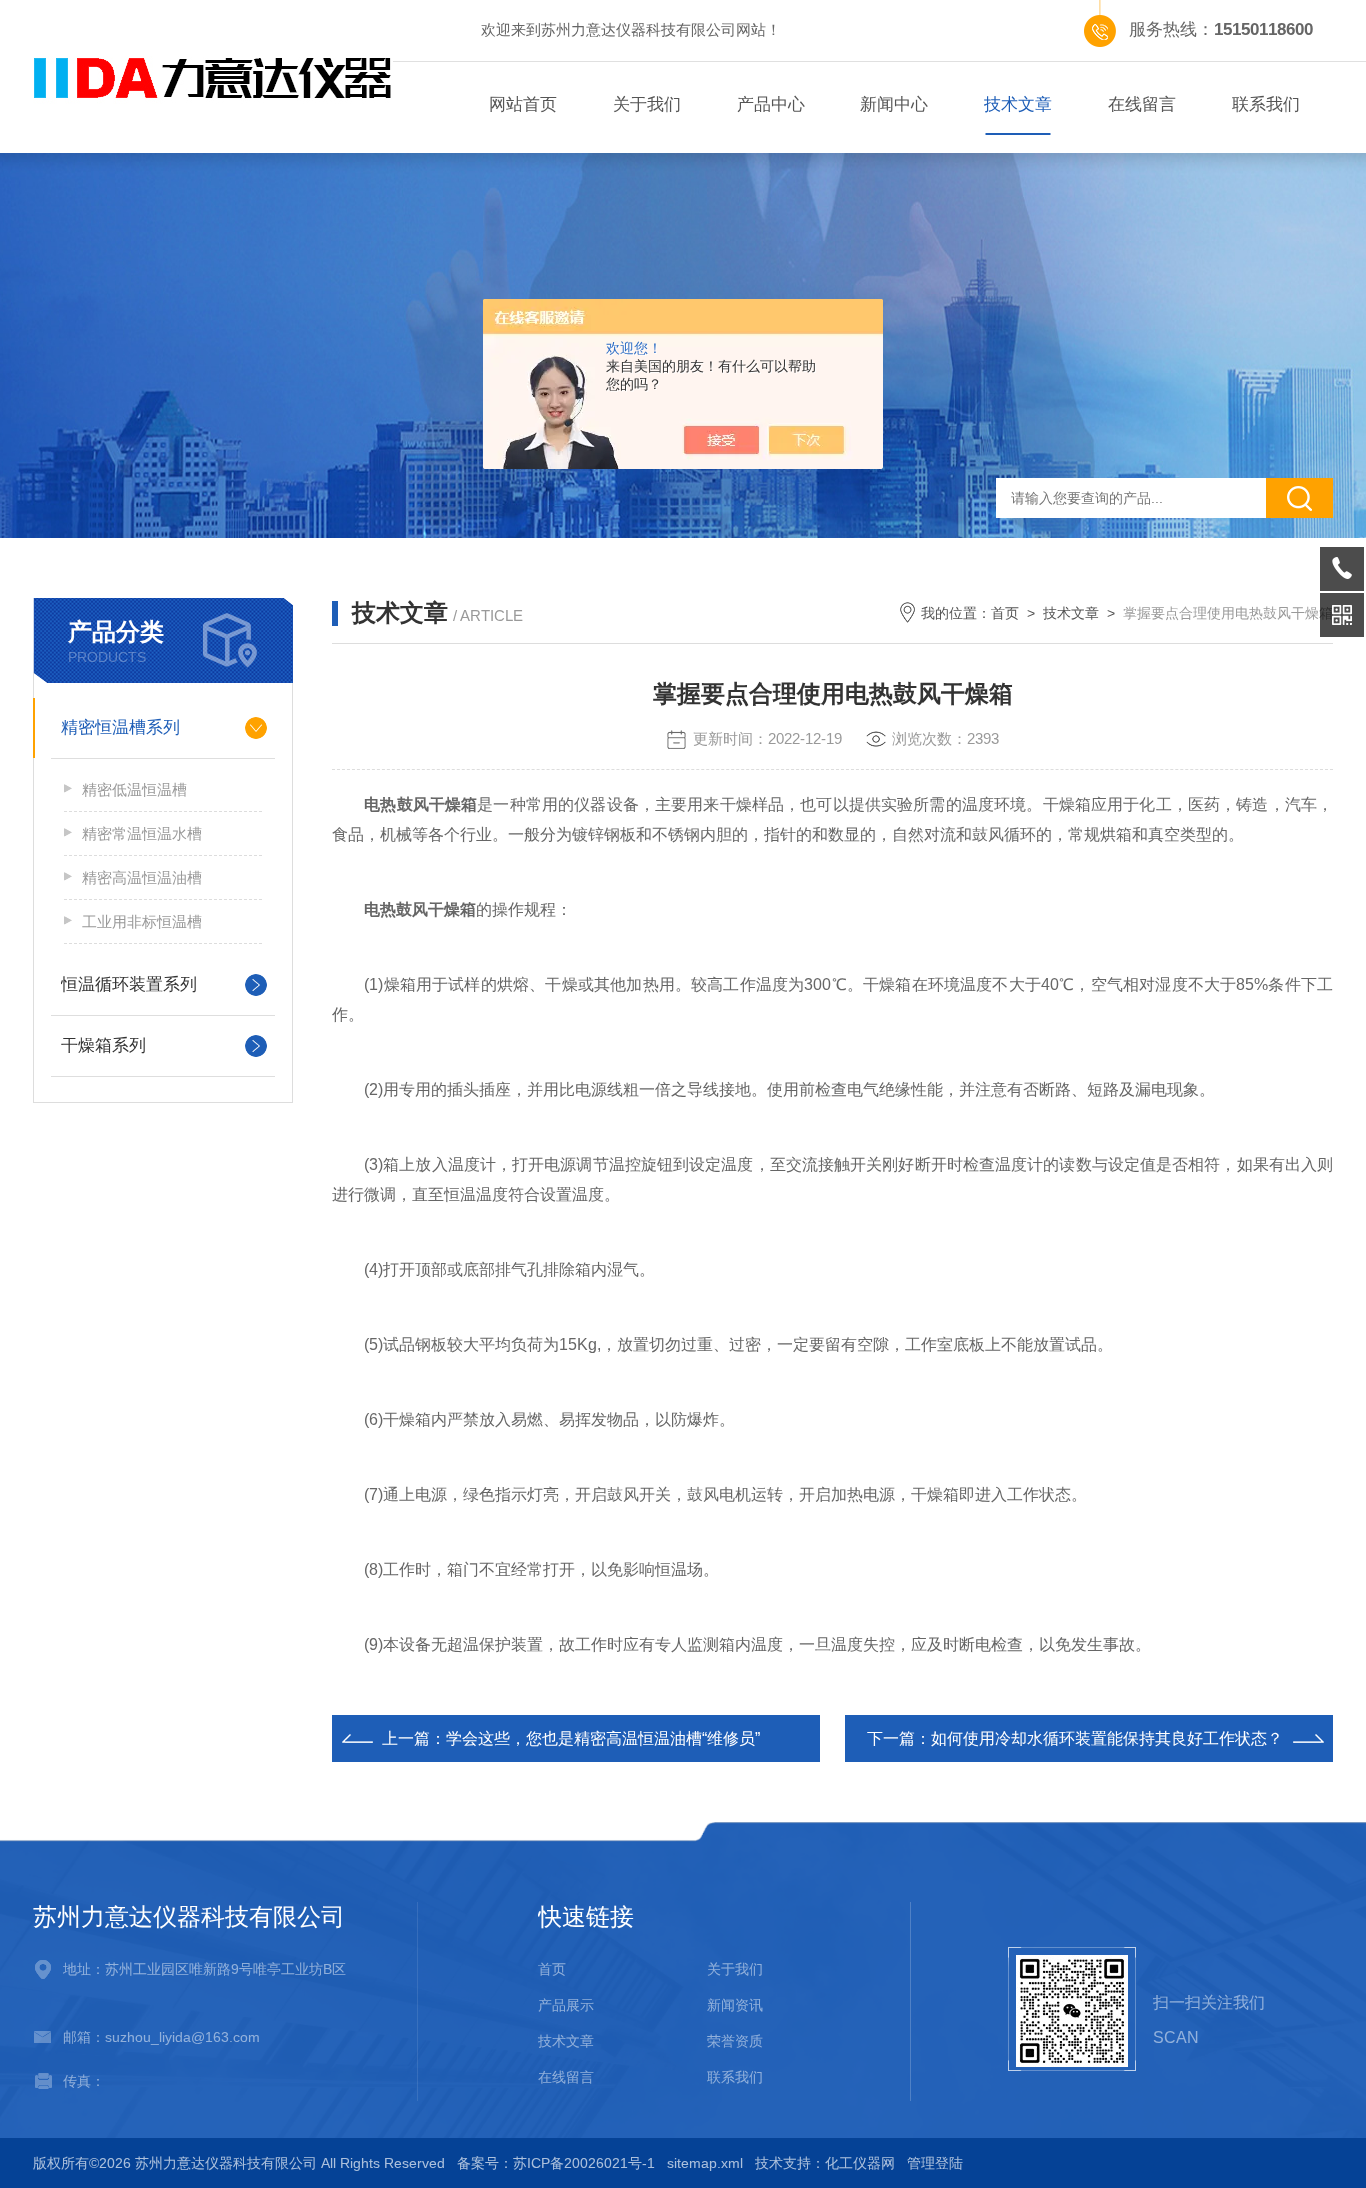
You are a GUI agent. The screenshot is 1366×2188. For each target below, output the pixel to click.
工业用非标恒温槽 (142, 921)
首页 (1005, 613)
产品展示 (566, 2005)
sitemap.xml (705, 2163)
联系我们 (1266, 104)
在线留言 (1142, 104)
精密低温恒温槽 (134, 789)
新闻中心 (894, 104)
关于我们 (647, 104)
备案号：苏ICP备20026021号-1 (556, 2163)
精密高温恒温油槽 (142, 877)
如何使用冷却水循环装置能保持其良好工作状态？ (1107, 1738)
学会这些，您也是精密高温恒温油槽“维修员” (603, 1738)
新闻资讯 (735, 2005)
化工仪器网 (860, 2163)
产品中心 (771, 104)
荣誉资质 (735, 2041)
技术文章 (1018, 104)
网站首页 (523, 104)
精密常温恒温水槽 (142, 833)
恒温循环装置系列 (129, 984)
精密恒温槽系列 (120, 727)
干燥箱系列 (103, 1045)
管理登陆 (935, 2163)
